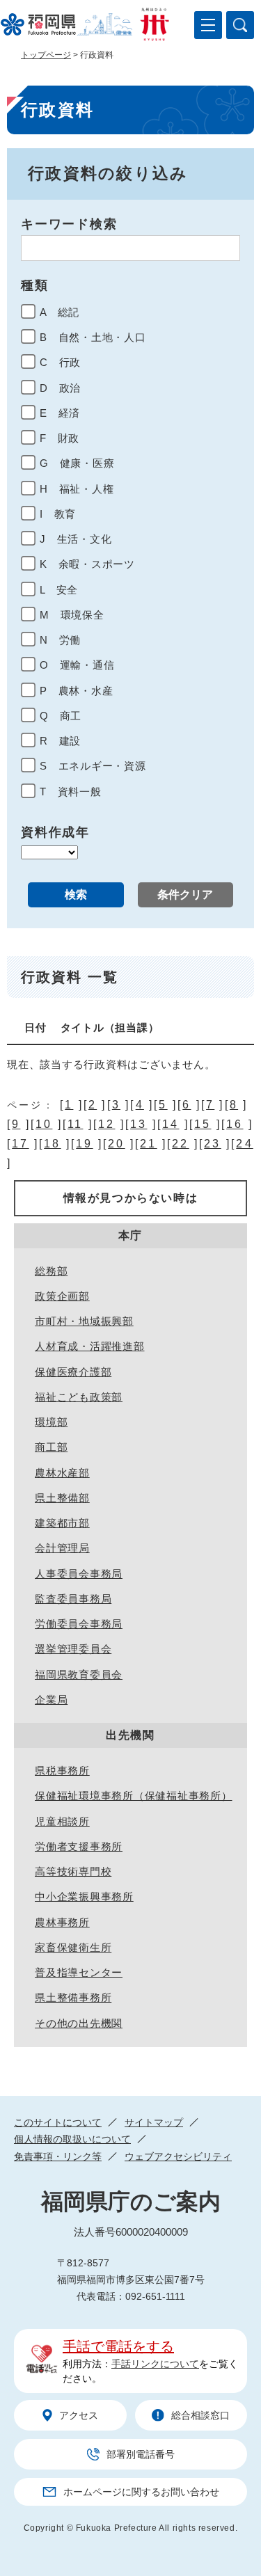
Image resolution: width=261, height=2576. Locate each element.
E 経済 (60, 413)
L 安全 (59, 590)
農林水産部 (62, 1473)
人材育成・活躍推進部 (90, 1346)
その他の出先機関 (79, 2023)
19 (84, 1144)
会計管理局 (62, 1548)
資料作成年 (55, 832)
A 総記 (60, 312)
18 (52, 1144)
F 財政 (60, 438)
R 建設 (60, 741)
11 (75, 1124)
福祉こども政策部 (79, 1397)
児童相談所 (62, 1821)
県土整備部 (62, 1498)
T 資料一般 (71, 792)
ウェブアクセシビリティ (178, 2156)
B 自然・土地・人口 (93, 337)
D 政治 (60, 388)
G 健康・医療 (77, 463)
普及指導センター (79, 1972)
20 (116, 1144)
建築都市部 (62, 1523)
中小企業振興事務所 (84, 1897)
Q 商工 (61, 716)
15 (203, 1124)
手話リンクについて (155, 2364)
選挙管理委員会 (73, 1649)
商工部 (51, 1447)
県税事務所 (62, 1771)
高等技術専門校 (73, 1871)
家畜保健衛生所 (73, 1947)
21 (148, 1144)
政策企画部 (62, 1296)
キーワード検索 (69, 224)
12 (106, 1124)
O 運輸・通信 (77, 665)
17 (20, 1144)
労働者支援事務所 (79, 1846)
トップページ (46, 55)
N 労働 (60, 640)
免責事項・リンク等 (58, 2156)
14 (171, 1124)
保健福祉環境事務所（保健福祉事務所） (134, 1796)
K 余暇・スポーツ (87, 564)
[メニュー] (208, 25)
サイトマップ (154, 2122)
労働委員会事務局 (79, 1624)
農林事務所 (62, 1922)
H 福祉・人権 (77, 489)
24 (244, 1144)
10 (44, 1124)
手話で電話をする (118, 2346)
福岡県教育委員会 (79, 1675)
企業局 (51, 1700)
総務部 (51, 1271)
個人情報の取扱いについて (72, 2139)
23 (212, 1144)
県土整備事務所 (73, 1997)
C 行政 (60, 362)
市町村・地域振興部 (84, 1321)
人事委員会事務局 (79, 1574)
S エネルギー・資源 (93, 766)
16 (235, 1124)
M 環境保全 (72, 615)
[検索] (240, 25)
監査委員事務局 (73, 1599)
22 (180, 1144)
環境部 (51, 1422)
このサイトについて (58, 2122)
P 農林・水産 (76, 691)
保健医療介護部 (73, 1372)
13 (139, 1124)
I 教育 (58, 514)
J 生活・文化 (76, 539)
